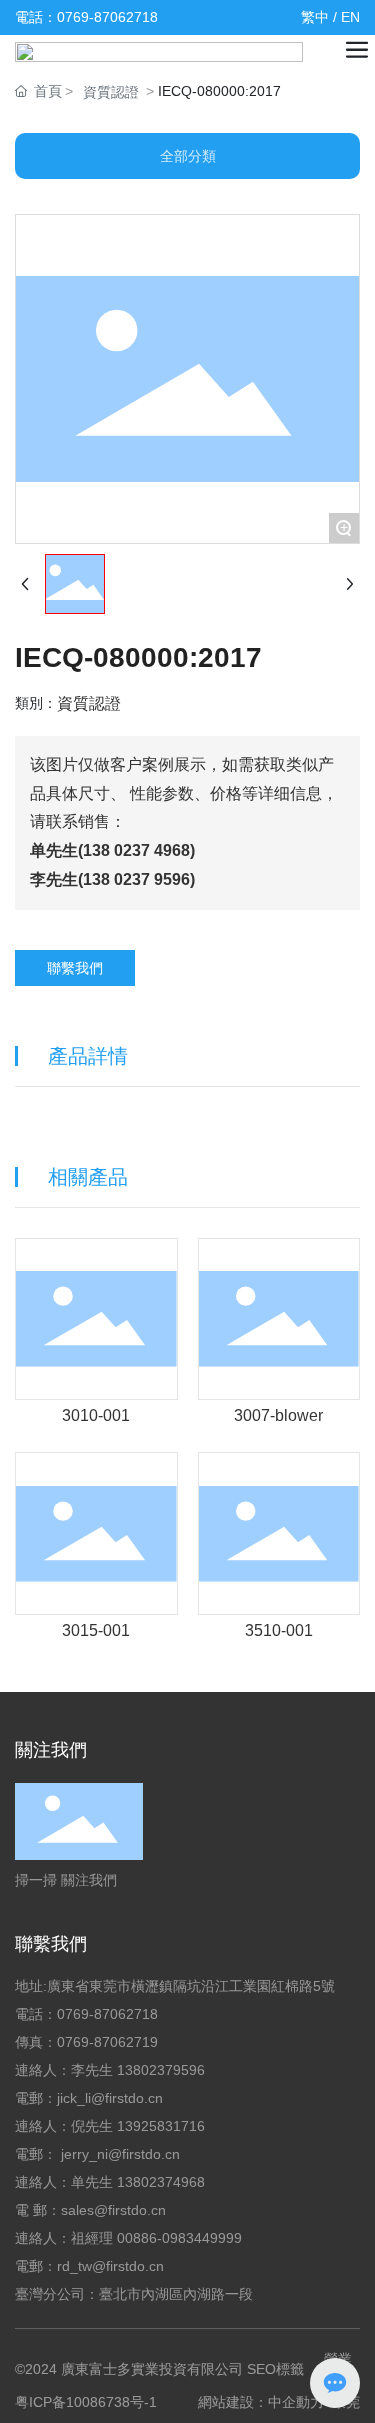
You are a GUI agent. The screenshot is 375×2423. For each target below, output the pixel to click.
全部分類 (188, 156)
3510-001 (279, 1630)
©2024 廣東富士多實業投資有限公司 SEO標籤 (159, 2369)
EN (350, 17)
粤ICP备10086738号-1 (86, 2402)
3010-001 (96, 1415)
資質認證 (111, 92)
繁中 (315, 17)
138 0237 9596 (136, 879)
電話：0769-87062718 (86, 17)
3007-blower (278, 1415)
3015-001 (96, 1630)
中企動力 (296, 2402)
